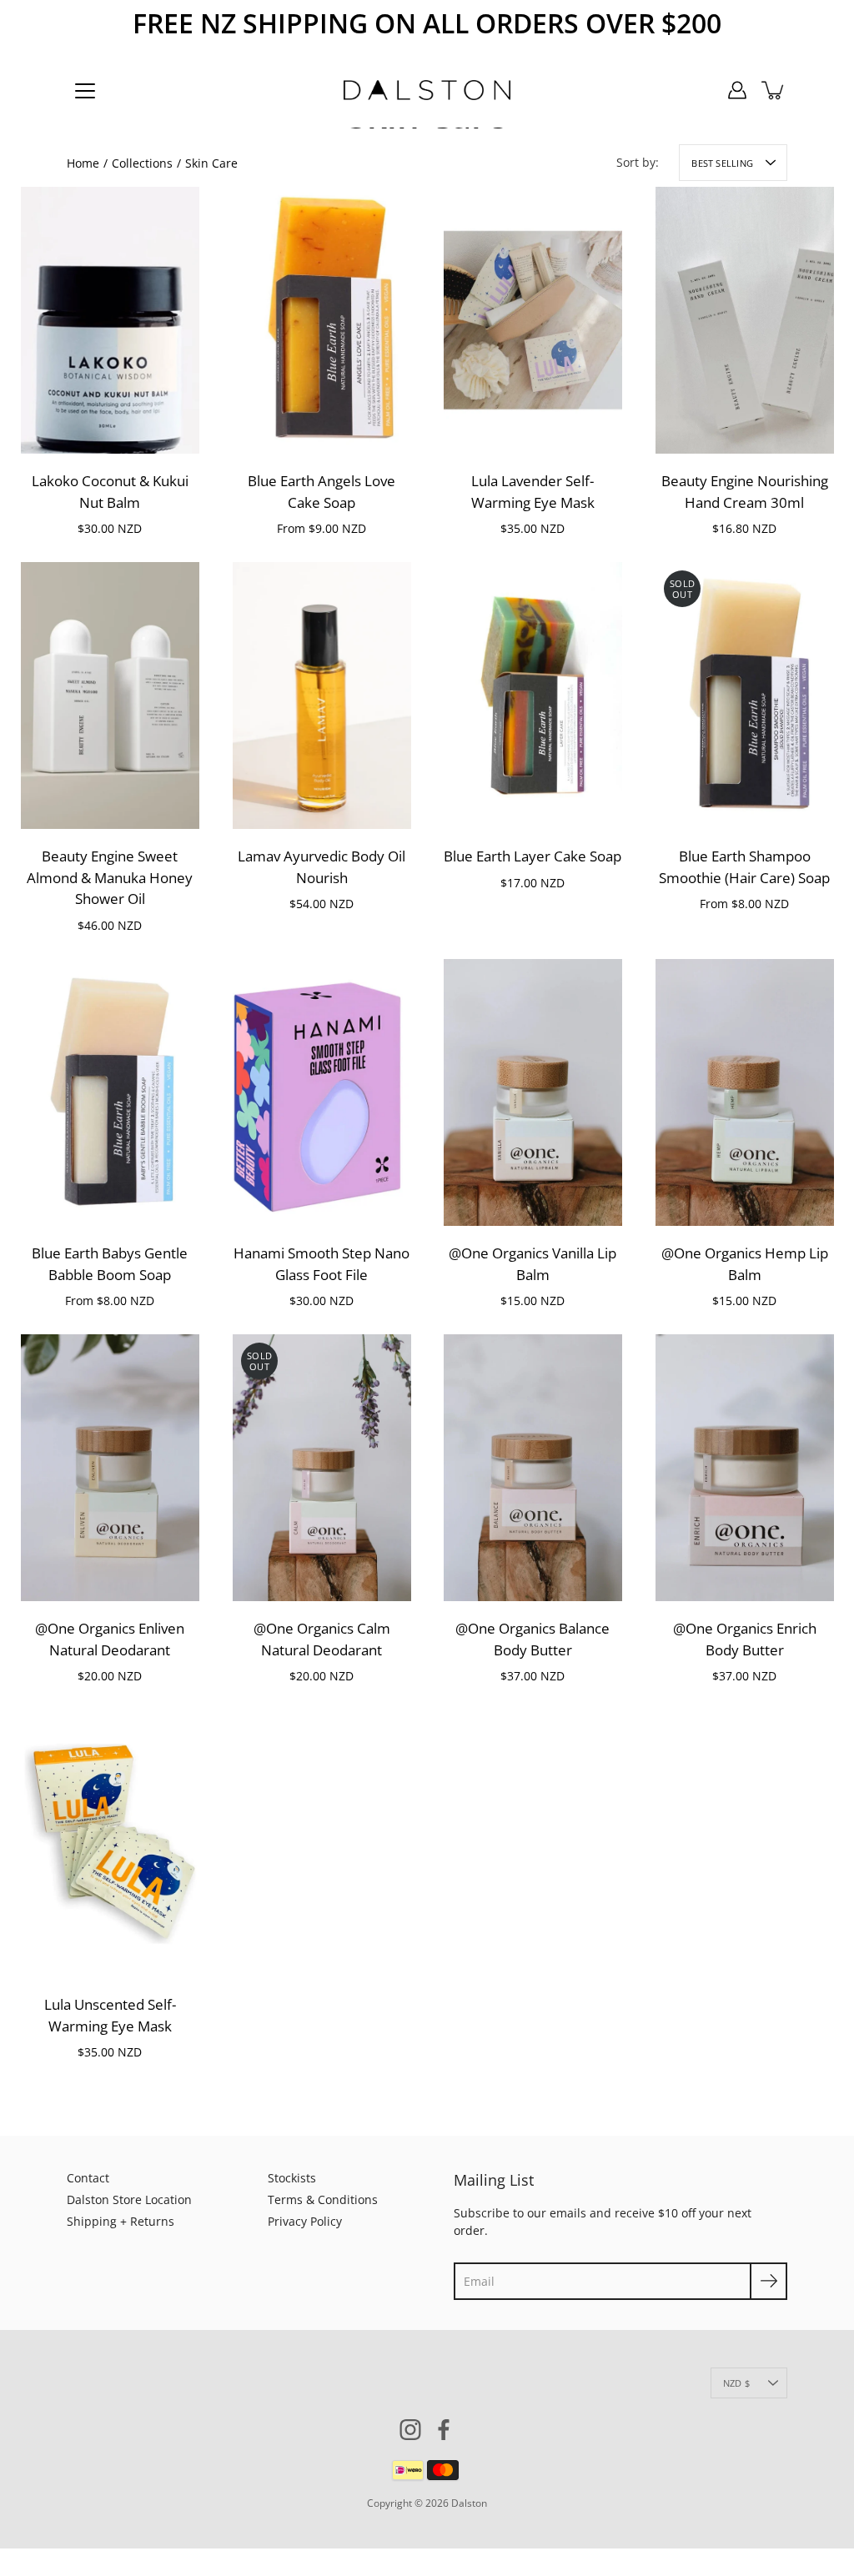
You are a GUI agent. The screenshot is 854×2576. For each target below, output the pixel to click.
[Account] (737, 90)
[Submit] (769, 2281)
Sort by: (638, 162)
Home (83, 163)
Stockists (292, 2178)
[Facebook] (444, 2430)
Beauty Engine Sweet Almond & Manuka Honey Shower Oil (110, 878)
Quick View (110, 320)
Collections (142, 163)
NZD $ (736, 2383)
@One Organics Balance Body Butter (532, 1640)
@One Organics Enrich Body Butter (744, 1640)
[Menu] (85, 91)
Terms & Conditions (323, 2199)
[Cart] (774, 90)
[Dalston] (427, 90)
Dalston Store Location (129, 2199)
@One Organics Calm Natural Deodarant (321, 1640)
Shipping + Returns (121, 2221)
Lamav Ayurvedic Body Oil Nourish (322, 868)
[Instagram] (410, 2430)
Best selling (722, 163)
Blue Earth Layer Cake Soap (532, 857)
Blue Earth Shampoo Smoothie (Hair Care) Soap (744, 868)
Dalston (469, 2503)
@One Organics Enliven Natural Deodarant (110, 1640)
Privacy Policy (305, 2221)
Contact (88, 2178)
